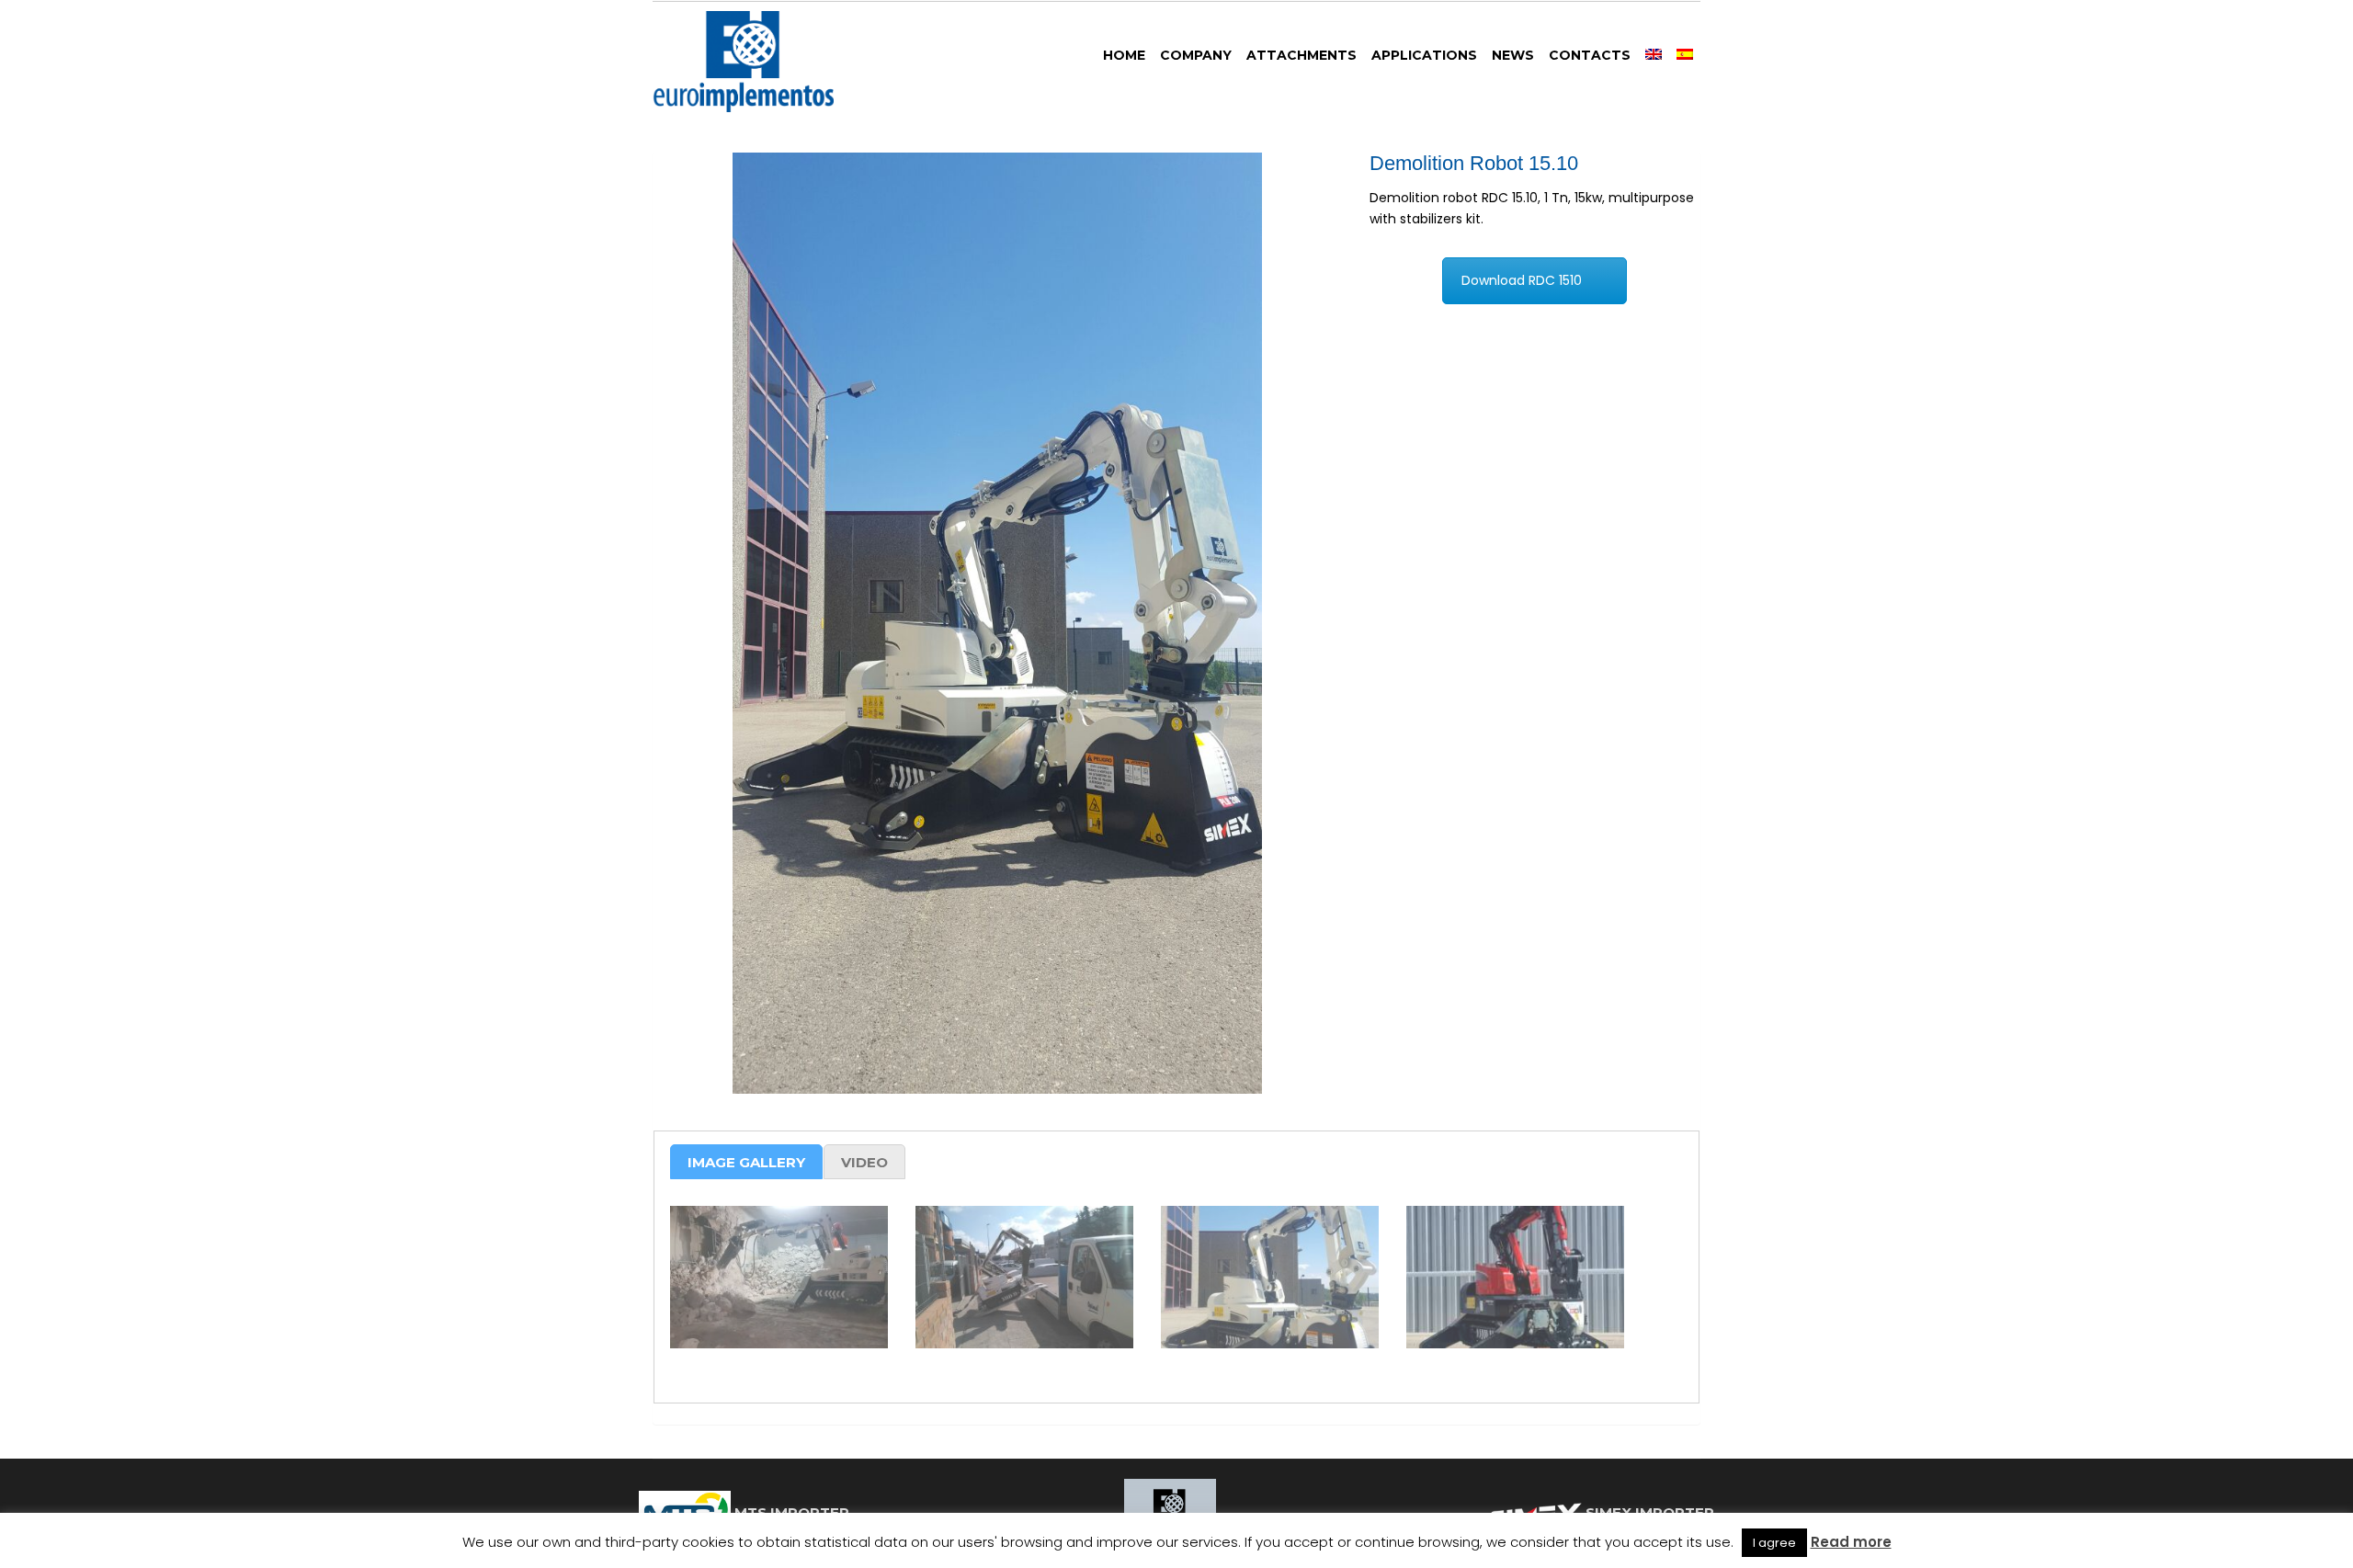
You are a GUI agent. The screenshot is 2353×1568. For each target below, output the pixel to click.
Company (1196, 55)
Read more (1851, 1542)
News (1513, 55)
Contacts (1590, 55)
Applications (1424, 55)
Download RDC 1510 (1522, 280)
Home (1124, 55)
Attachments (1302, 55)
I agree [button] (1774, 1543)
